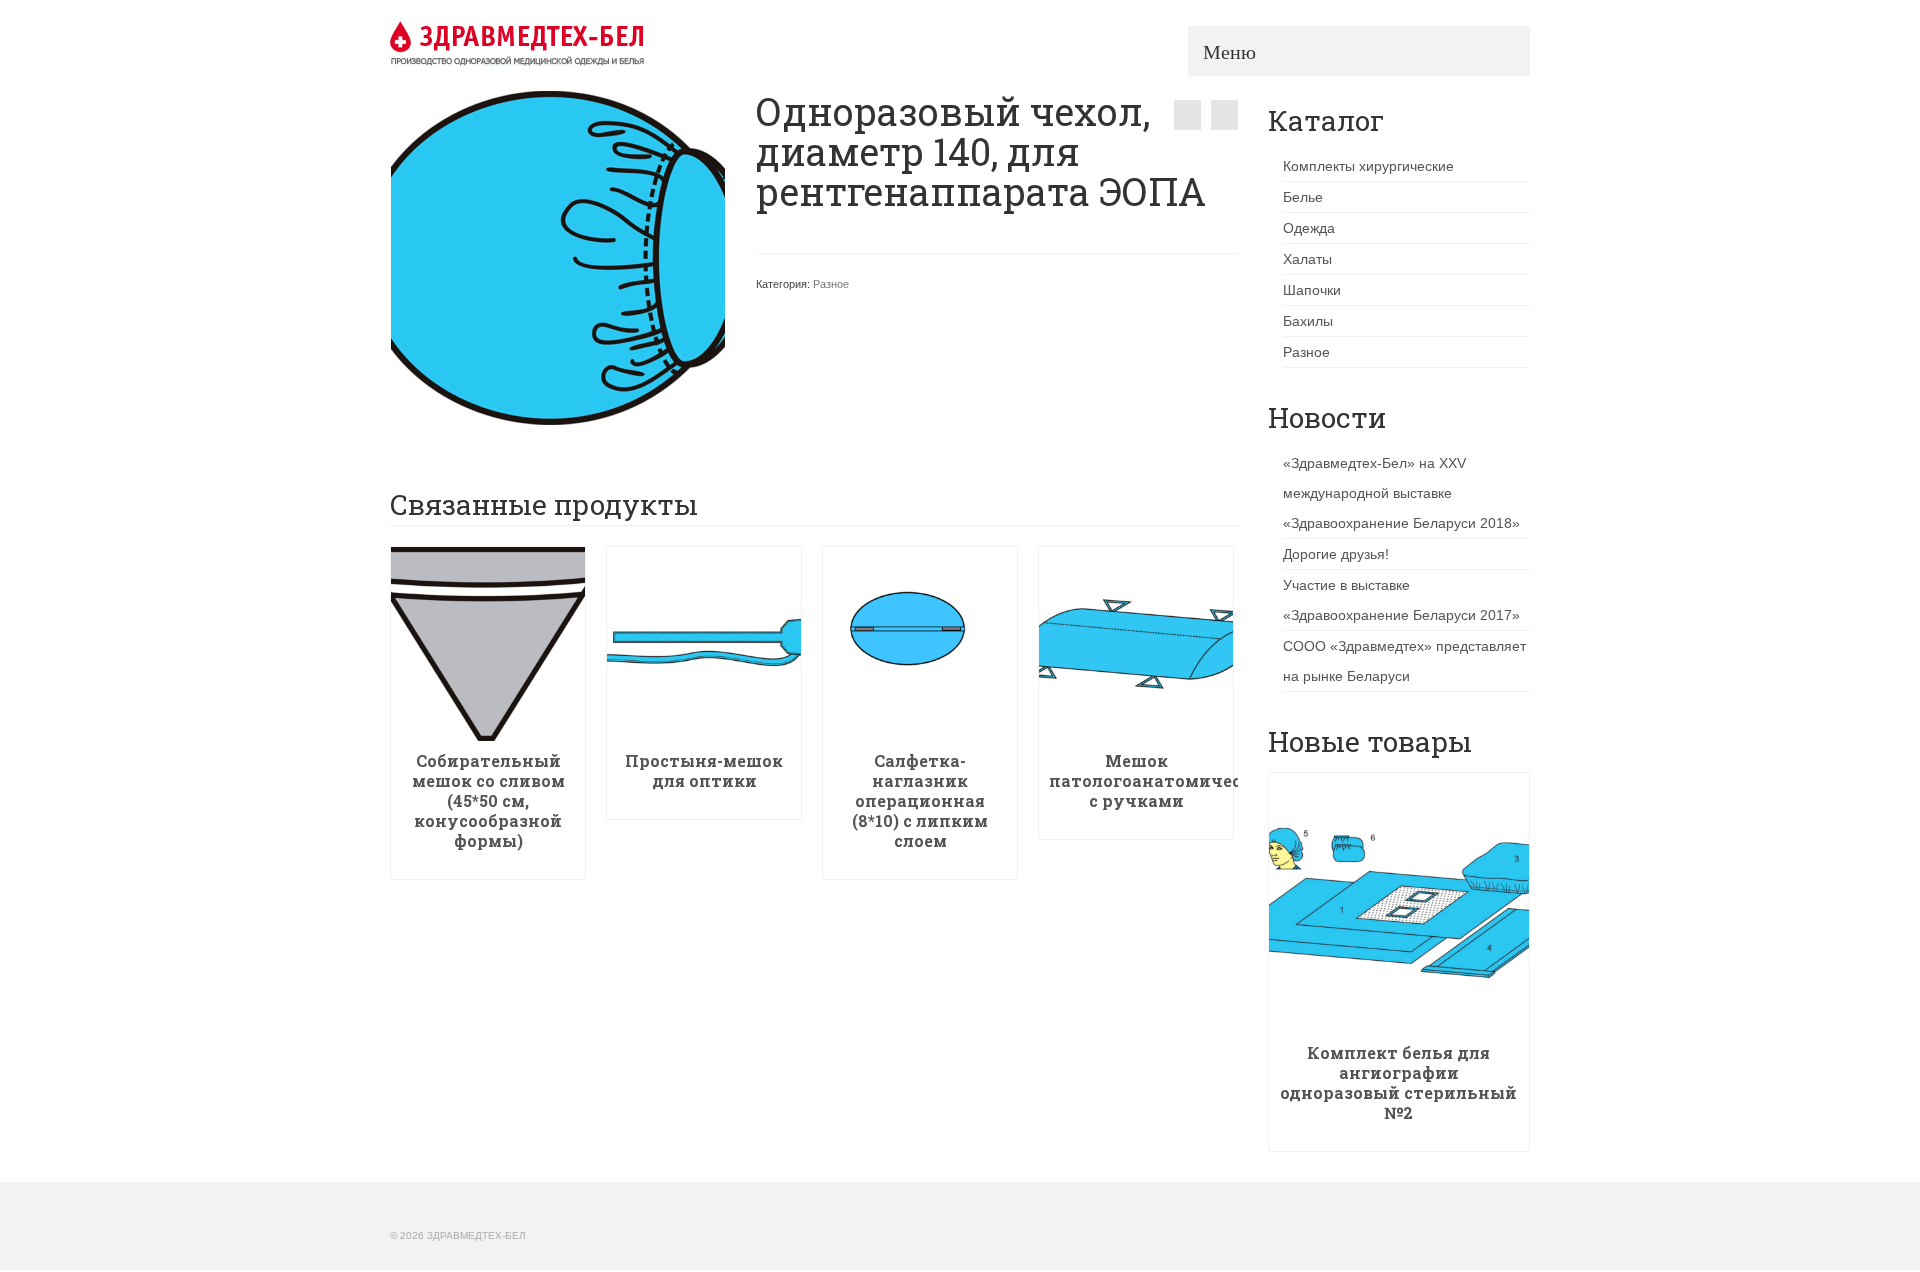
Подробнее (488, 864)
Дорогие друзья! (1336, 554)
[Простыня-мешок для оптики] (1187, 115)
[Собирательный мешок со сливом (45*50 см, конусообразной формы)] (1224, 115)
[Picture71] (558, 257)
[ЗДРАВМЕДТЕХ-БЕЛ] (570, 43)
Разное (831, 284)
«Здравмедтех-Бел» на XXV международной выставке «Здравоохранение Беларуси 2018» (1401, 493)
